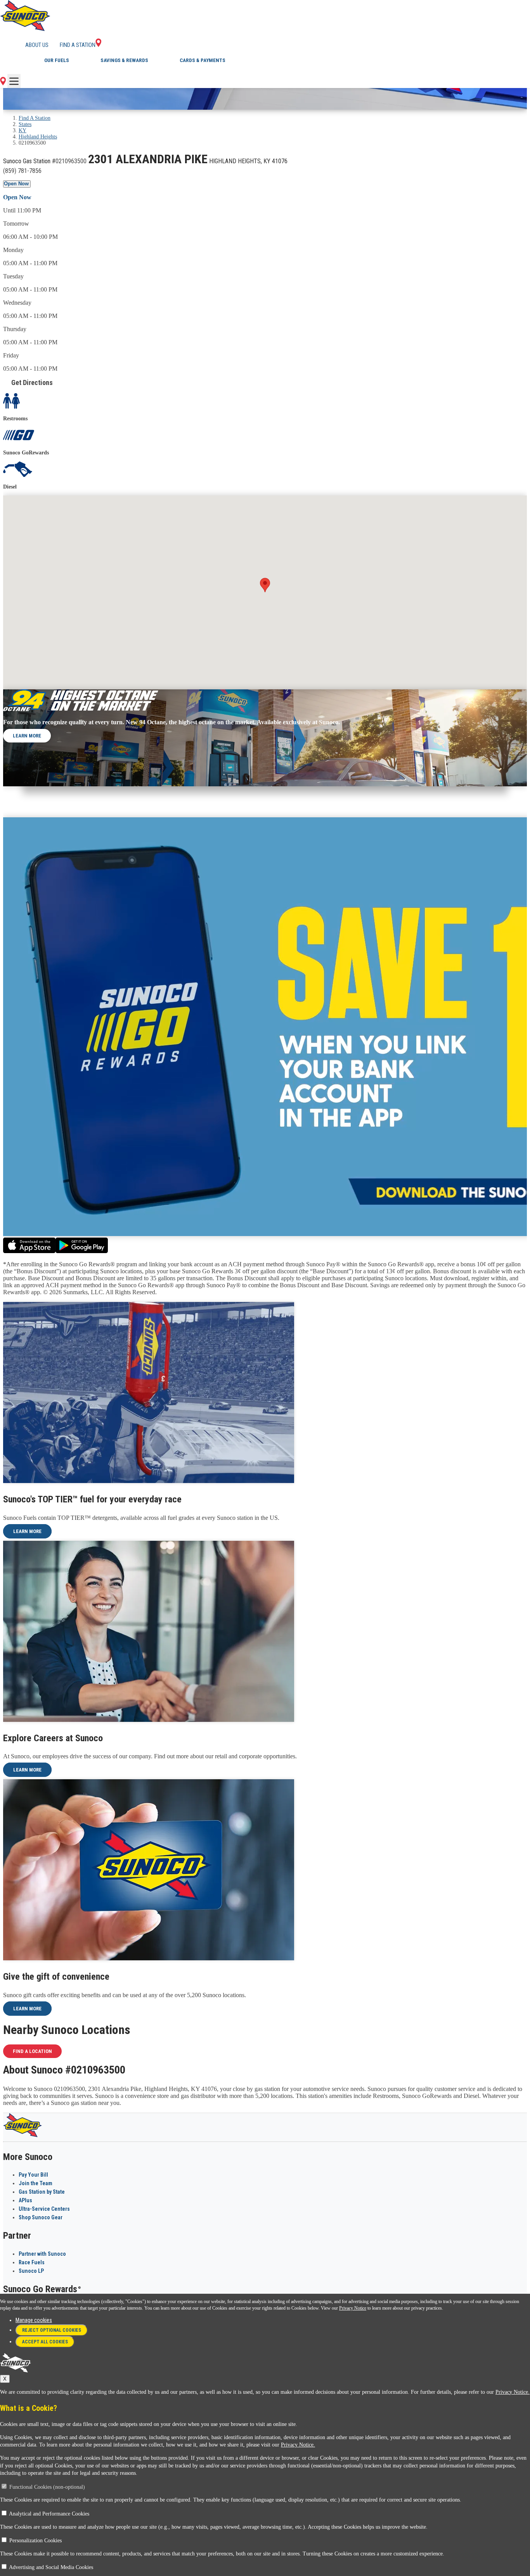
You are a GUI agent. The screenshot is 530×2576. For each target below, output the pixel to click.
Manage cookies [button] (34, 2320)
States (25, 124)
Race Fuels (32, 2262)
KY (23, 130)
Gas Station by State (42, 2192)
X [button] (5, 2379)
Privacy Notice (353, 2308)
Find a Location (32, 2051)
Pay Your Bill (33, 2175)
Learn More (27, 736)
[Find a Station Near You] (3, 83)
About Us (37, 45)
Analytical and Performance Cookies (49, 2514)
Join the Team (36, 2183)
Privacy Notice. (513, 2392)
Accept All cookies (45, 2342)
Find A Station (35, 118)
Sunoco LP (31, 2271)
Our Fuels (57, 60)
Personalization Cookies (36, 2541)
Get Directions (32, 382)
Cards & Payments (203, 60)
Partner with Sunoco (42, 2254)
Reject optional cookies (52, 2330)
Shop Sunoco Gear (41, 2217)
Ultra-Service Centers (44, 2209)
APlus (25, 2200)
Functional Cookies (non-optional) (47, 2487)
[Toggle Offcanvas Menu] (14, 81)
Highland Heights (38, 137)
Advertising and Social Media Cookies (51, 2567)
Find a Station (78, 45)
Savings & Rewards (124, 60)
